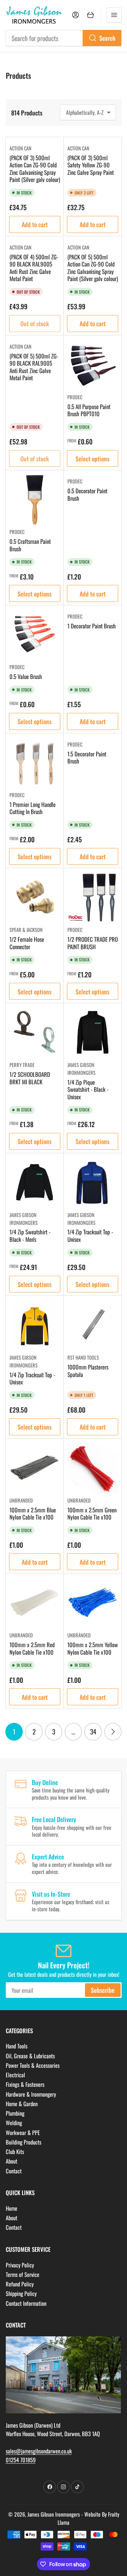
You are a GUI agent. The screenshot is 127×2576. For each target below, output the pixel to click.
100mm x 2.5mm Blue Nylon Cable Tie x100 (33, 1514)
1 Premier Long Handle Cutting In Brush (33, 808)
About (12, 2161)
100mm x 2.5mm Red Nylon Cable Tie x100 (32, 1648)
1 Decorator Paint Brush (92, 626)
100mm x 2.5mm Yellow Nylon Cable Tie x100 (93, 1648)
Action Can (20, 148)
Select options (92, 458)
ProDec (75, 397)
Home (12, 2208)
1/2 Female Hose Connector (27, 943)
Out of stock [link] (35, 323)
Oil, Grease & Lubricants (30, 2056)
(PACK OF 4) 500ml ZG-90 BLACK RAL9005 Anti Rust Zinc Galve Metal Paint (34, 268)
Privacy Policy (20, 2265)
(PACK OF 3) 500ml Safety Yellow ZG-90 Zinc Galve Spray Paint (91, 165)
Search (107, 38)
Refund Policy (20, 2284)
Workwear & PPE (23, 2132)
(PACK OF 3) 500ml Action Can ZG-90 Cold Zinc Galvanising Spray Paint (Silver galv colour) (35, 169)
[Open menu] (114, 15)
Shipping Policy (21, 2293)
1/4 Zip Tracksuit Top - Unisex (90, 1236)
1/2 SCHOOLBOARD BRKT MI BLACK (30, 1078)
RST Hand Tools (83, 1357)
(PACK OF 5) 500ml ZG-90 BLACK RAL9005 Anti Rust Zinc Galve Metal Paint (34, 367)
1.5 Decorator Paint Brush (87, 758)
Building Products (24, 2142)
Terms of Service (23, 2274)
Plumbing (15, 2113)
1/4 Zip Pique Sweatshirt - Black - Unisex (88, 1089)
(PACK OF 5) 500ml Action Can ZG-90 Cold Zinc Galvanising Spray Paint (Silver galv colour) (93, 268)
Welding (14, 2123)
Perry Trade (22, 1065)
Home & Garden (22, 2104)
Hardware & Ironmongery (31, 2094)
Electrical (15, 2075)
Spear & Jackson (26, 930)
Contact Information (26, 2303)
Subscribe (103, 1990)
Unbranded (21, 1500)
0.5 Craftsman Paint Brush (30, 545)
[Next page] (113, 1732)
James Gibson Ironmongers (81, 1069)
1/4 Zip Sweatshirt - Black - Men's (30, 1236)
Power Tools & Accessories (33, 2065)
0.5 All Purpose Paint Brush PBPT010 (89, 410)
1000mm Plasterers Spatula (88, 1371)
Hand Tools (17, 2046)
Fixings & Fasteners (25, 2084)
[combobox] (64, 38)
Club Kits (15, 2151)
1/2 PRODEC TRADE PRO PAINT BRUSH (93, 943)
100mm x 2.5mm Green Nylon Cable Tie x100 (92, 1514)
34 (93, 1732)
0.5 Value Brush (26, 676)
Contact (14, 2171)
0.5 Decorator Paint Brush (87, 494)
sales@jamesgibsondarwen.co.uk (39, 2451)
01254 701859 (21, 2460)
